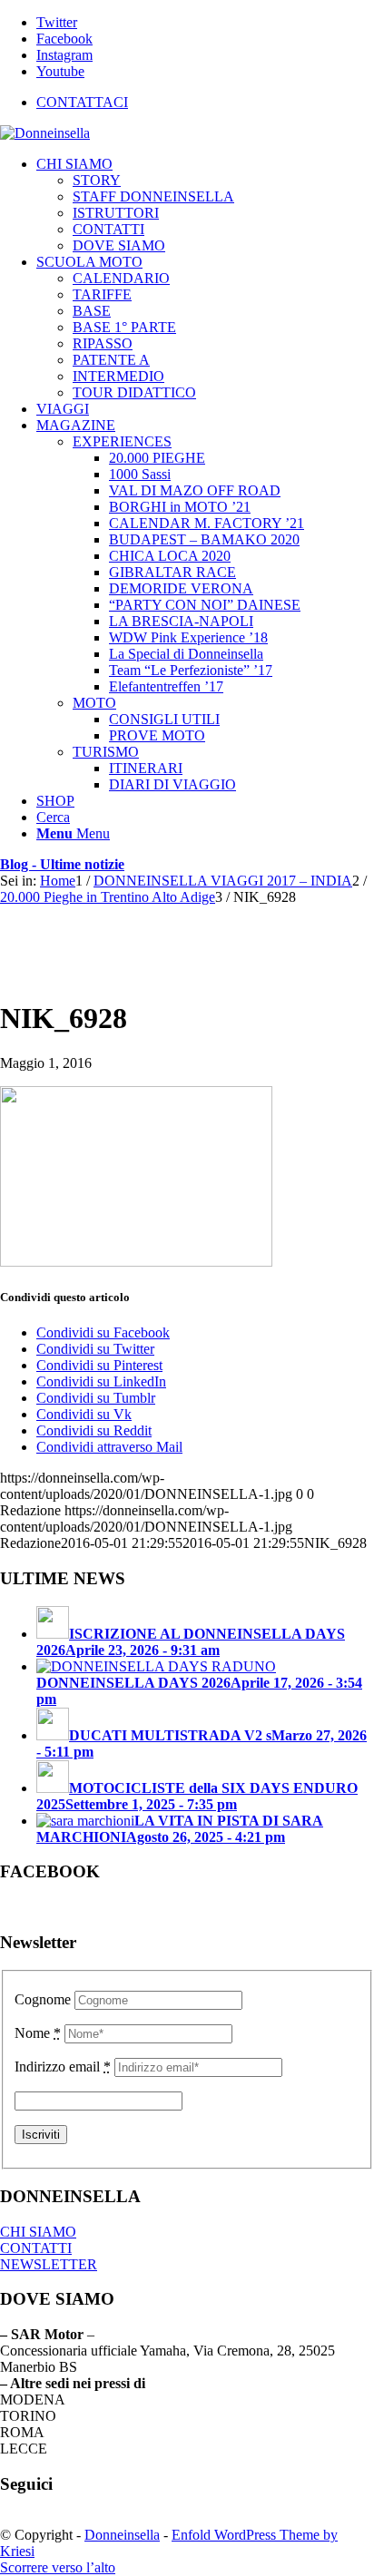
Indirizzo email (63, 2067)
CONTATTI (36, 2248)
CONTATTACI (82, 102)
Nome (38, 2033)
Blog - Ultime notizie (62, 864)
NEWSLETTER (49, 2264)
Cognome (43, 1999)
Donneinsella (122, 2535)
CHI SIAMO (38, 2232)
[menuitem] (205, 103)
